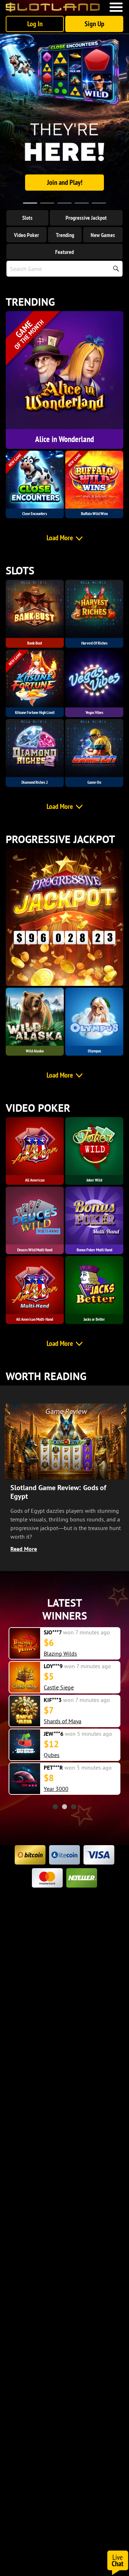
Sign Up (94, 24)
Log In (35, 24)
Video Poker (27, 235)
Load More (60, 538)
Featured (64, 252)
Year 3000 (56, 1789)
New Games (103, 235)
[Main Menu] (116, 7)
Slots (27, 218)
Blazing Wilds (60, 1653)
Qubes (52, 1755)
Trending (65, 235)
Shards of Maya (63, 1721)
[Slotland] (53, 7)
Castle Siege (59, 1687)
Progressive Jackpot (86, 218)
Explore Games (64, 182)
